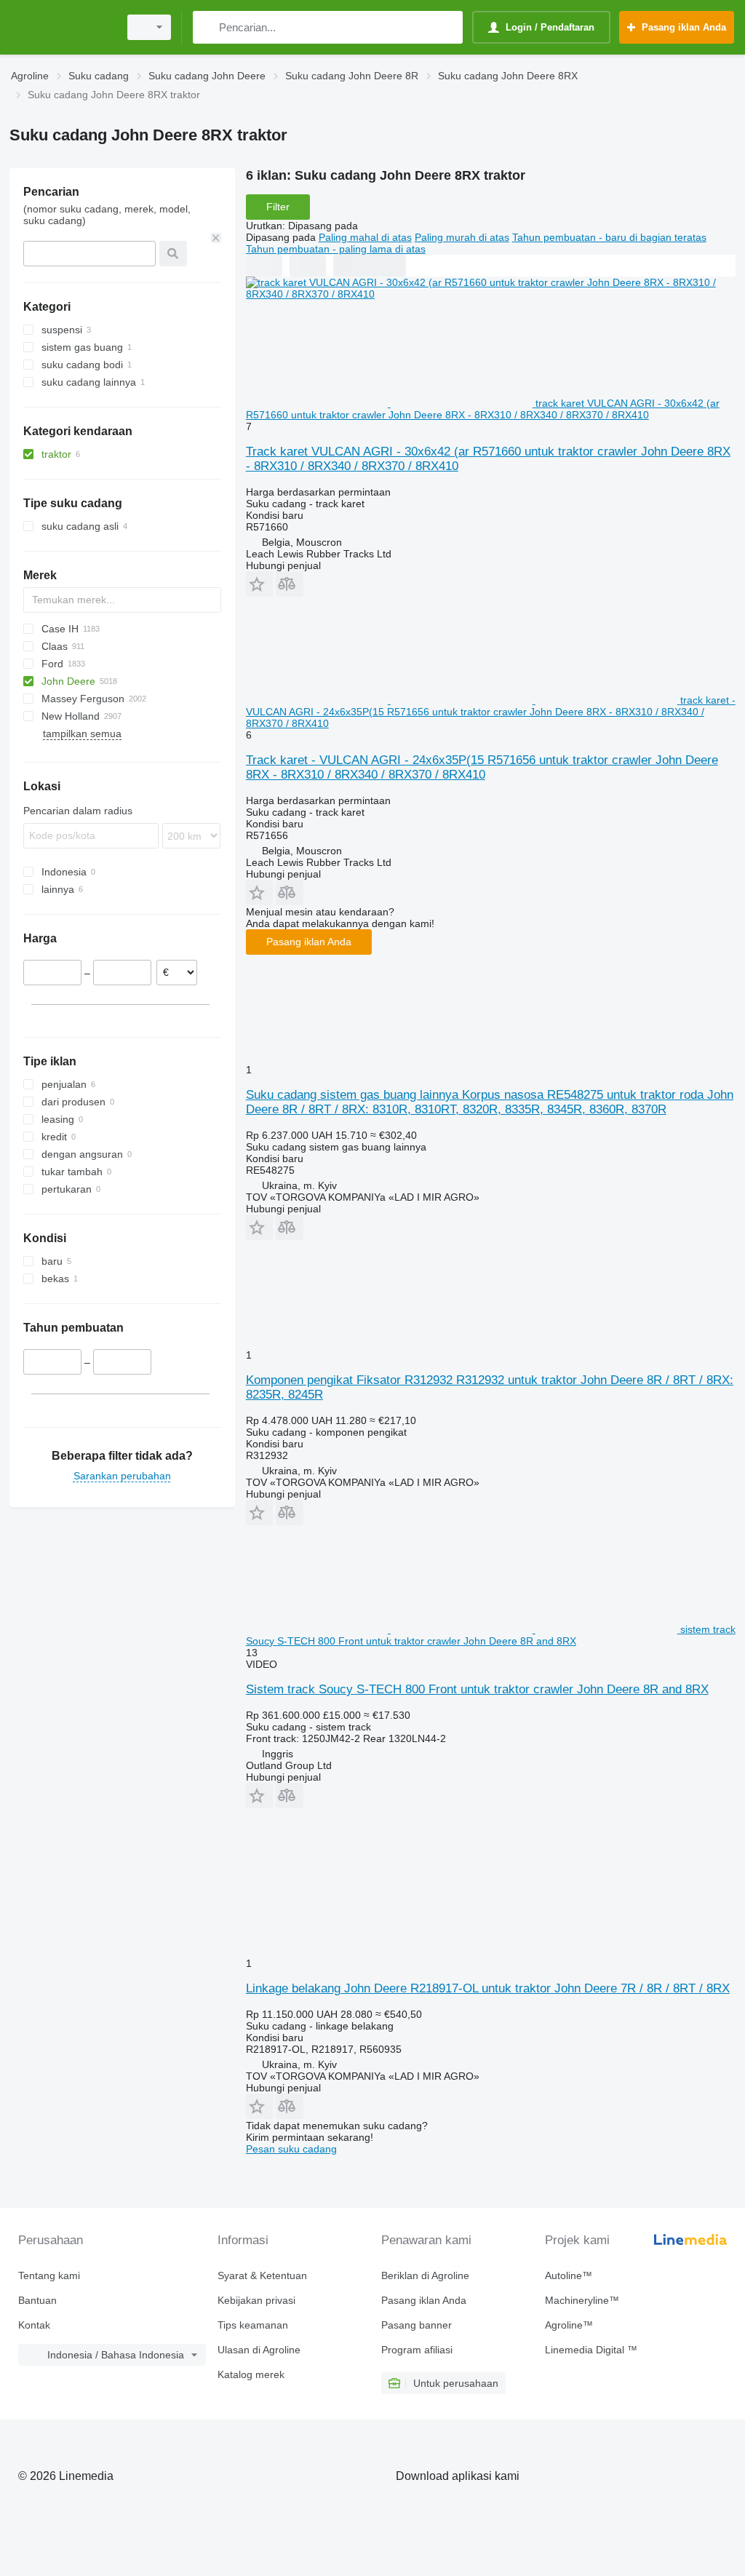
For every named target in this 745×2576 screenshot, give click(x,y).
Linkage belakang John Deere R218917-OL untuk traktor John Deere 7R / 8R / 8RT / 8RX (488, 1988)
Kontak (34, 2325)
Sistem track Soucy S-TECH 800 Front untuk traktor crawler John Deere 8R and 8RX (477, 1689)
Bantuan (37, 2300)
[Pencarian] (207, 27)
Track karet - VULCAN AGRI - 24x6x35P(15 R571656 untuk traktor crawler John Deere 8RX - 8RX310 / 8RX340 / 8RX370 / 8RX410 (482, 767)
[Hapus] (216, 238)
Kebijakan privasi (256, 2300)
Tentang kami (49, 2275)
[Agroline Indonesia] (62, 27)
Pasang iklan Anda (309, 942)
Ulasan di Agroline (259, 2350)
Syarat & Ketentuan (262, 2275)
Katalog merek (251, 2374)
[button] (259, 584)
